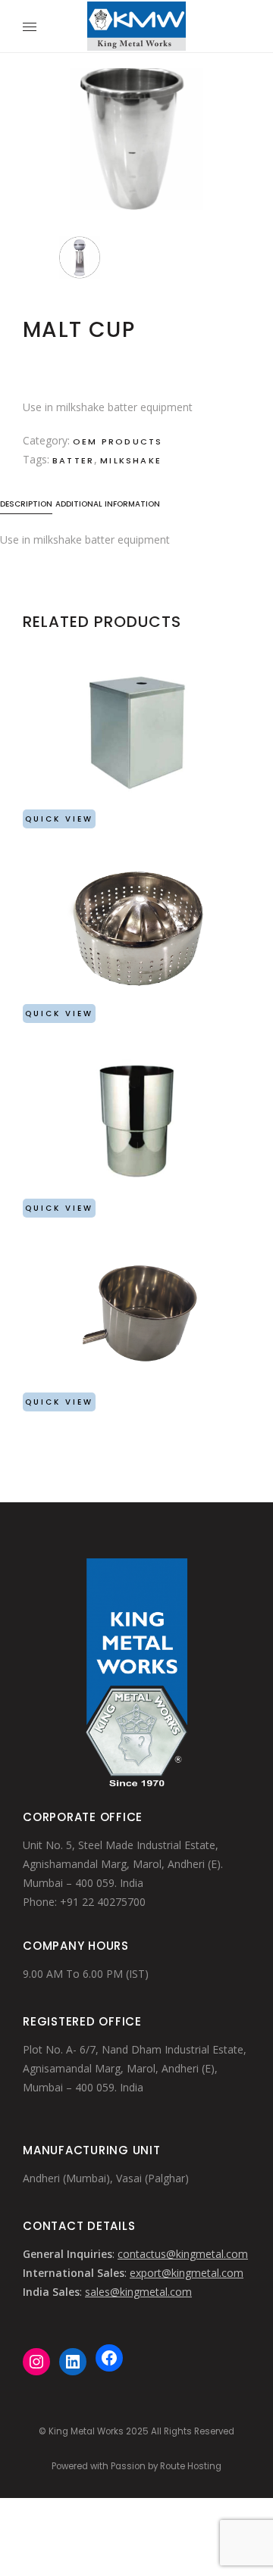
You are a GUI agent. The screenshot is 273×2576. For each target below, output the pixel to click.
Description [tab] (26, 504)
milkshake (131, 460)
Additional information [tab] (108, 504)
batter (73, 460)
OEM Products (118, 441)
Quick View (59, 819)
